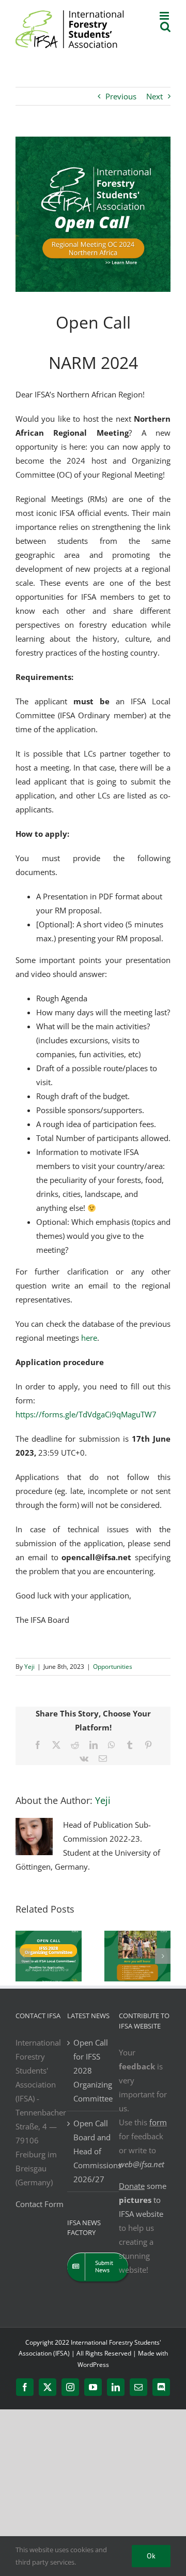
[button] (23, 1956)
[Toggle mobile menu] (165, 16)
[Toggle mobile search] (165, 27)
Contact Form (40, 2204)
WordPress (93, 2365)
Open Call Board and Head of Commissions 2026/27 (94, 2151)
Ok (151, 2556)
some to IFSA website (143, 2200)
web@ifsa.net (142, 2164)
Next (154, 96)
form (158, 2122)
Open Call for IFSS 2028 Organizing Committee (93, 2070)
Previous (121, 96)
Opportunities (113, 1667)
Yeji (29, 1667)
